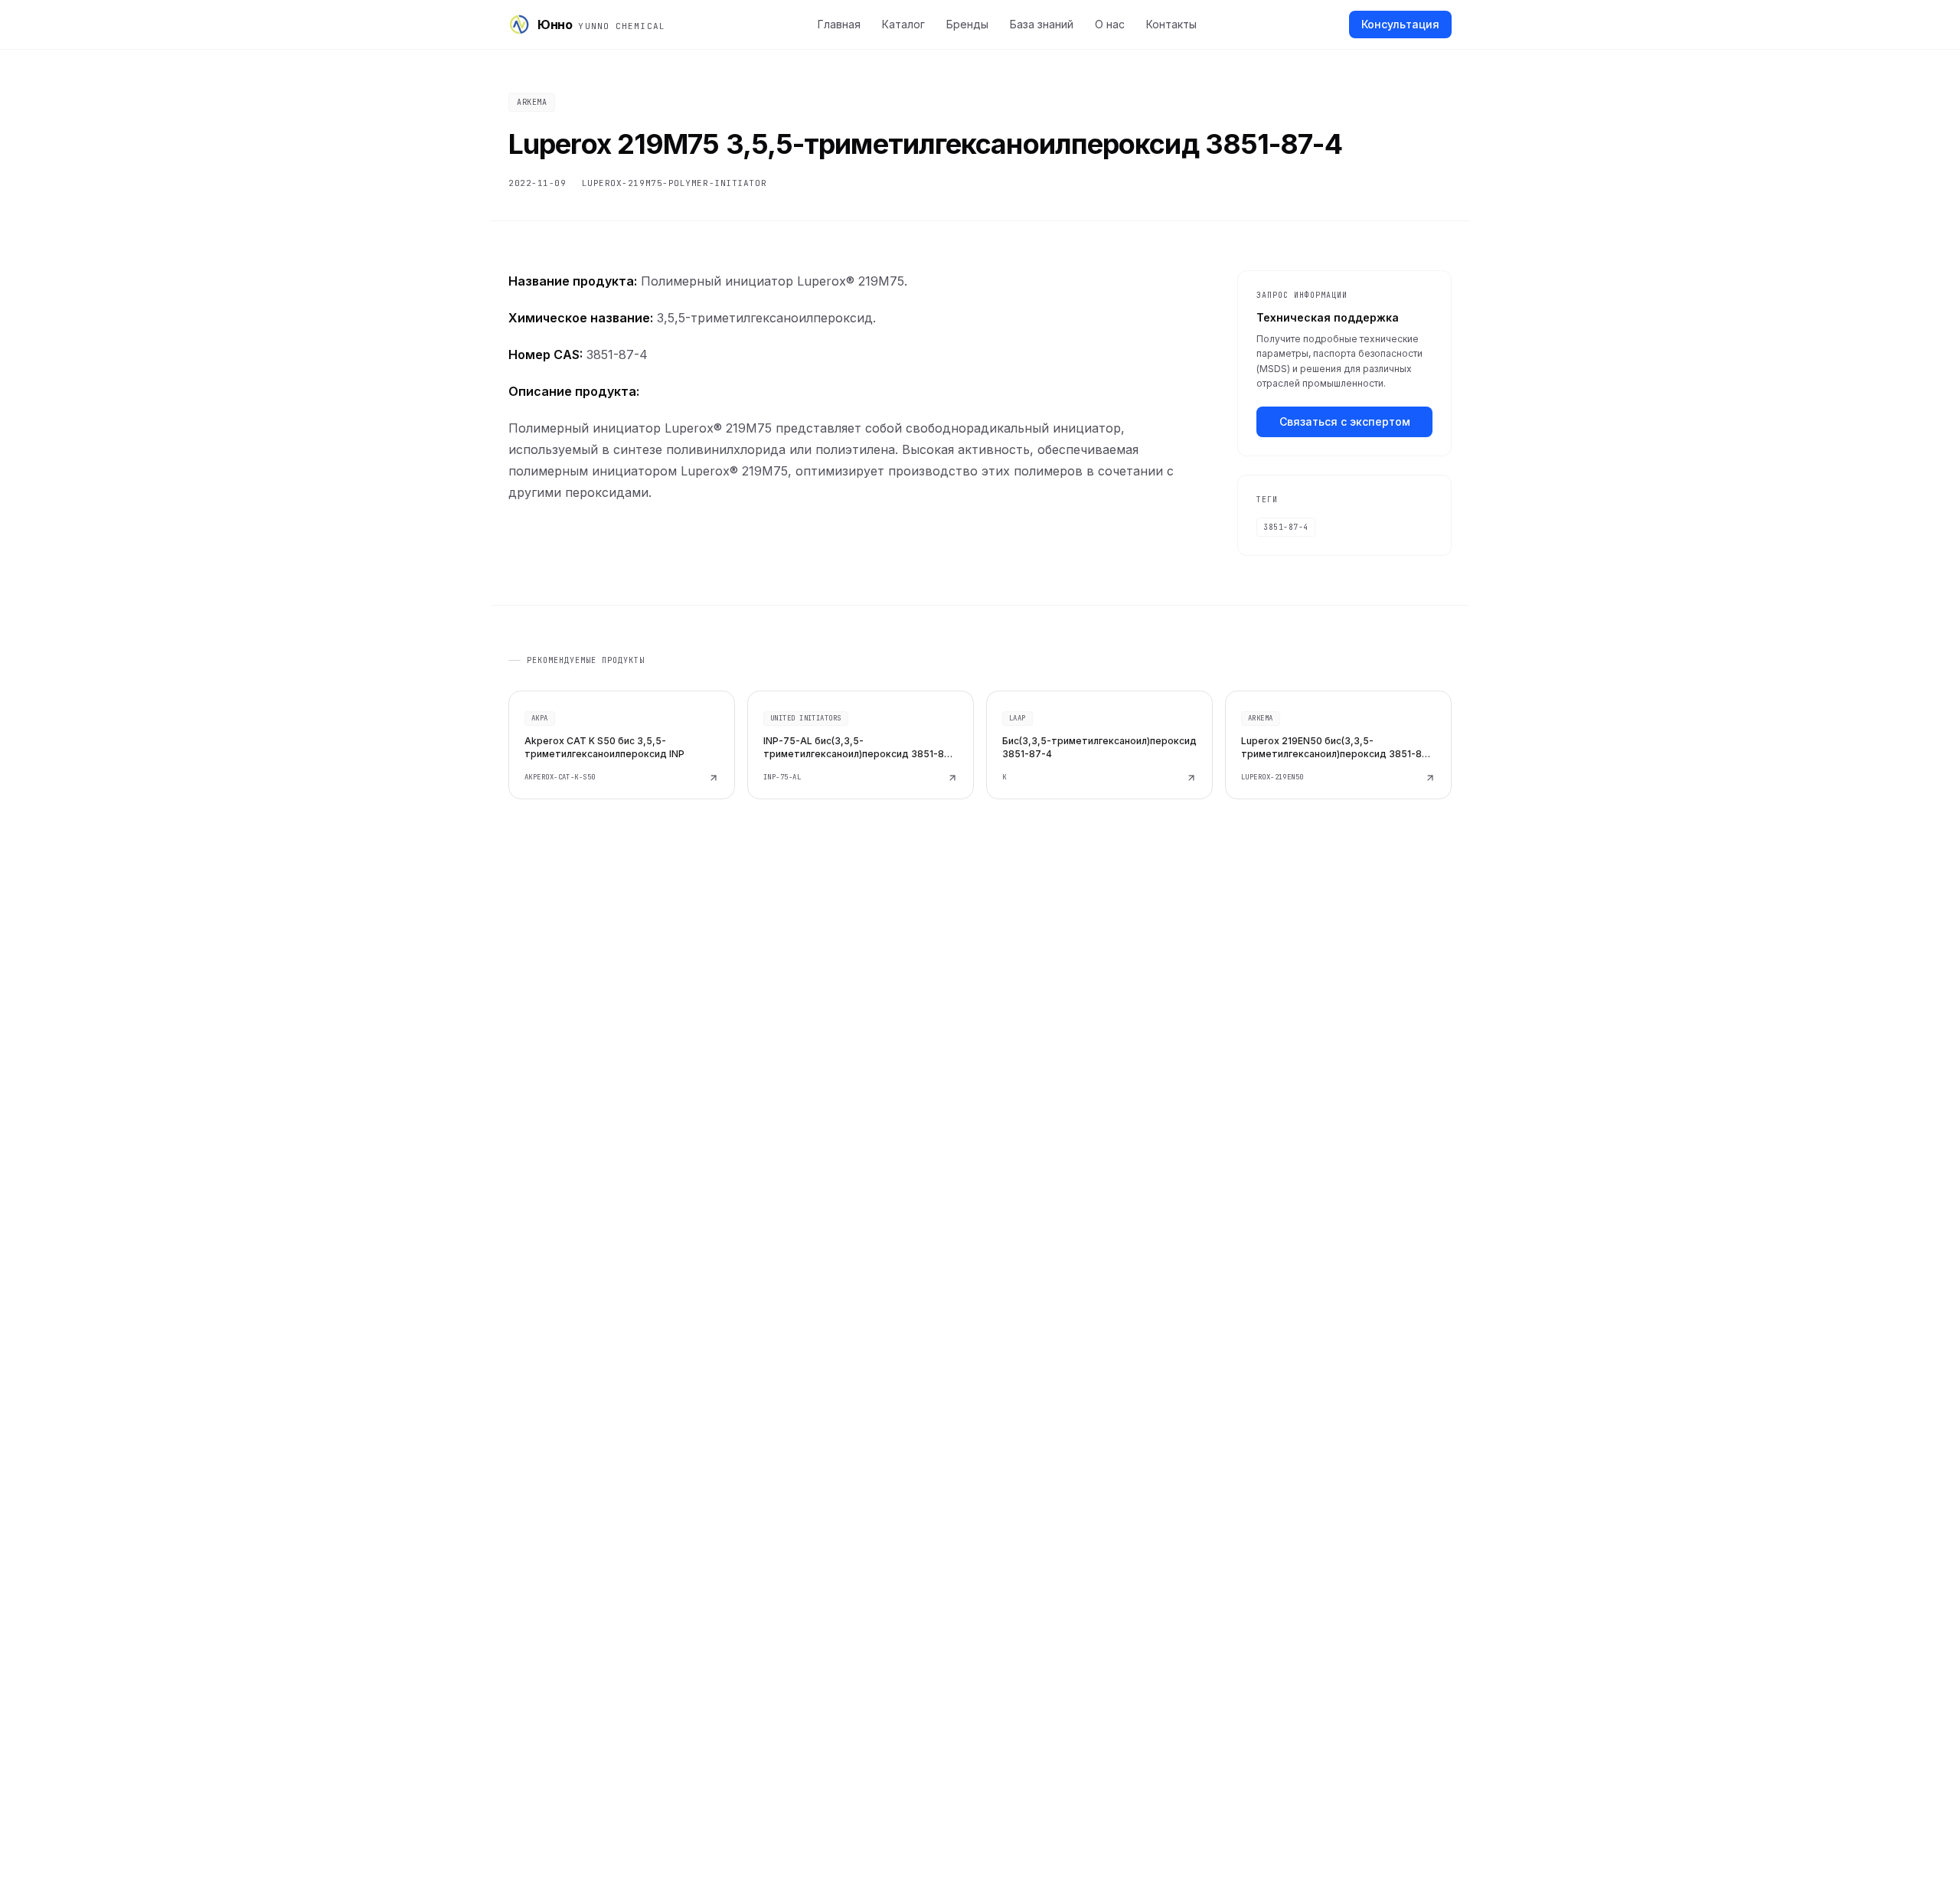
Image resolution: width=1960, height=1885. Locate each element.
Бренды (967, 24)
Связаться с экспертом (1345, 421)
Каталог (903, 24)
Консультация (1400, 24)
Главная (839, 24)
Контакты (1171, 24)
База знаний (1042, 24)
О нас (1110, 24)
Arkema (532, 102)
